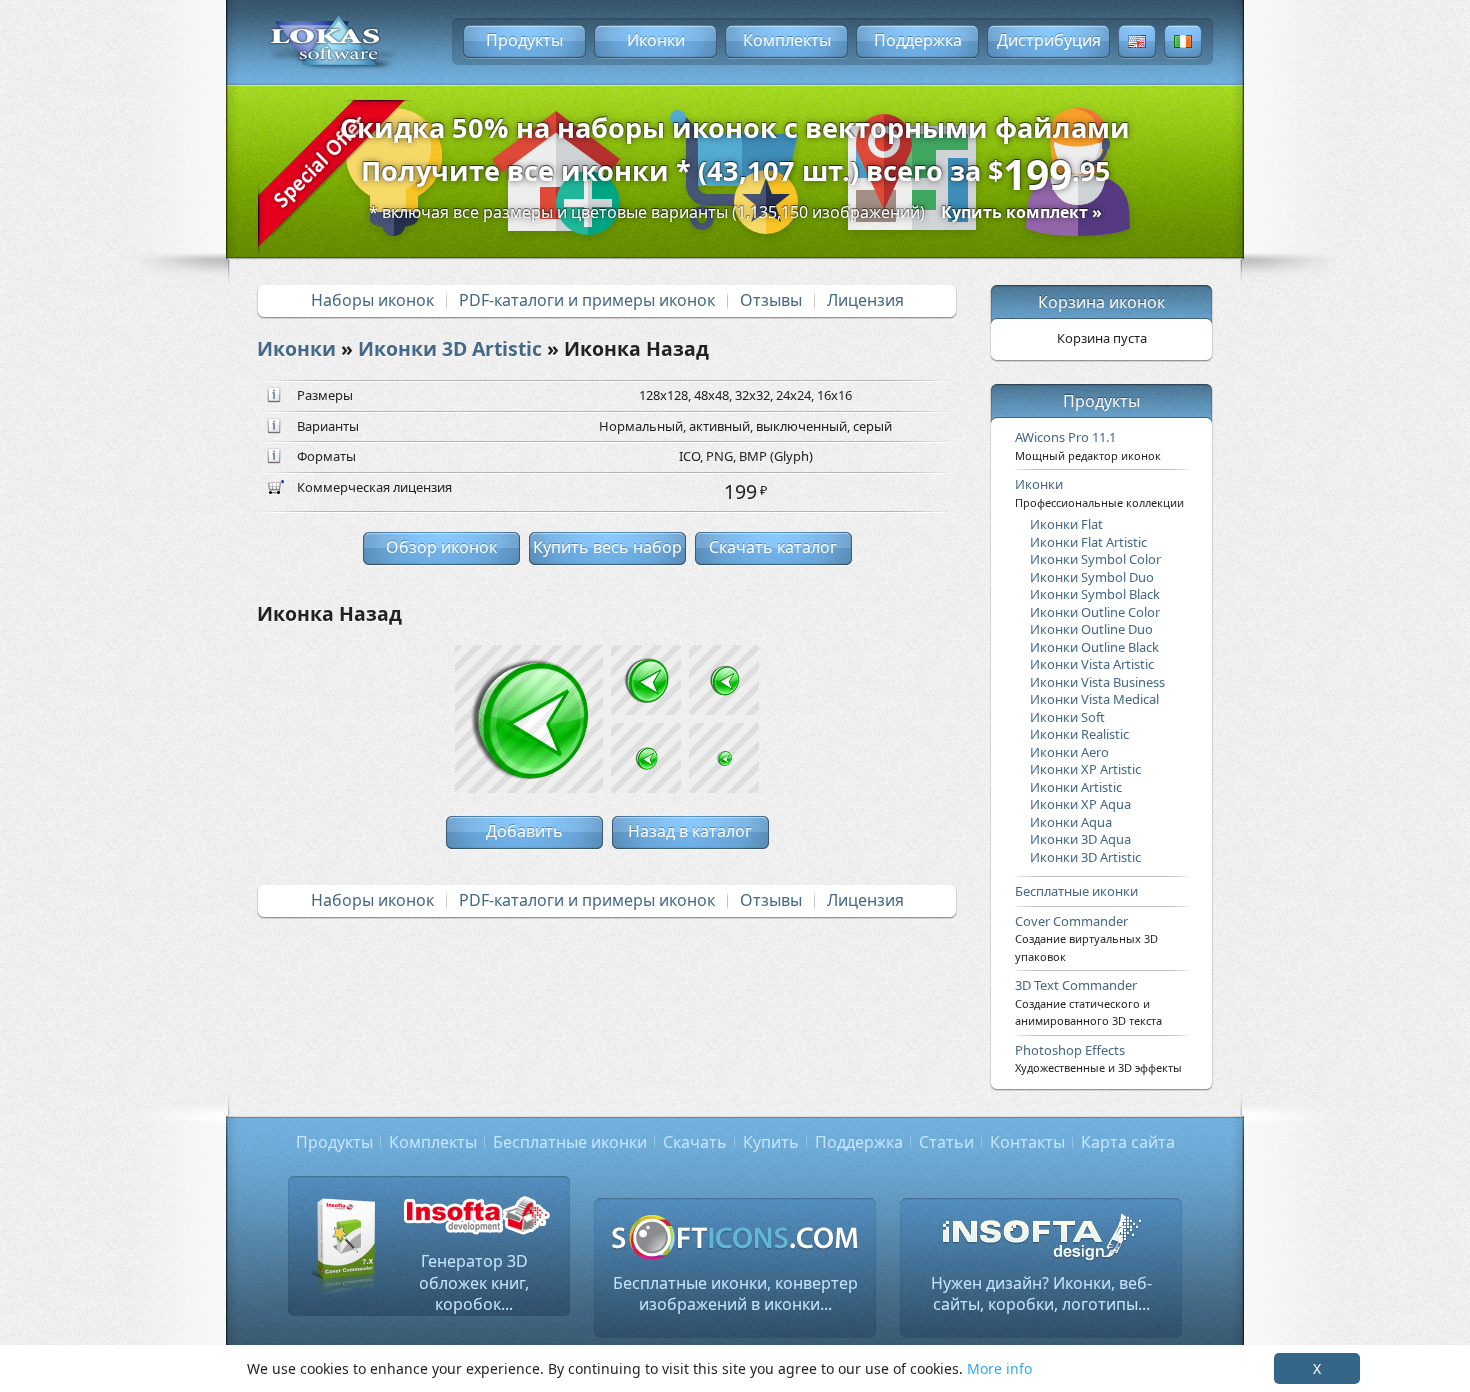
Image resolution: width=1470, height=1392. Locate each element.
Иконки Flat (1066, 524)
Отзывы (771, 300)
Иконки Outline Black (1094, 647)
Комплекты (787, 40)
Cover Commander (1086, 938)
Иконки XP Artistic (1085, 769)
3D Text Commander (1088, 1002)
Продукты (524, 40)
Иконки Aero (1069, 752)
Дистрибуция (1049, 40)
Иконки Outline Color (1095, 612)
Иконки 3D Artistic (450, 348)
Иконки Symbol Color (1095, 559)
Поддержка (918, 40)
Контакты (1027, 1142)
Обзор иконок (441, 547)
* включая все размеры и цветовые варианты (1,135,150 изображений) (735, 212)
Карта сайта (1128, 1142)
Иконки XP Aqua (1080, 804)
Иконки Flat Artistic (1088, 542)
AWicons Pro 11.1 (1088, 445)
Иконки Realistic (1079, 734)
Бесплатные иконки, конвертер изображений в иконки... (735, 1294)
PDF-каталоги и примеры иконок (587, 300)
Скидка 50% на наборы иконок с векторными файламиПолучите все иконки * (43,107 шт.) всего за (735, 156)
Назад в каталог (690, 831)
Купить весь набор (607, 547)
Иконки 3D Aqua (1080, 839)
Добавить (524, 831)
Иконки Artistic (1076, 787)
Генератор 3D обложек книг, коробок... (474, 1282)
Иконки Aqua (1071, 822)
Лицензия (865, 300)
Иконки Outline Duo (1091, 629)
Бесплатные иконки (1076, 891)
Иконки (656, 40)
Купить (771, 1142)
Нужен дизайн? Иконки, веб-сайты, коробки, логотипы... (1041, 1294)
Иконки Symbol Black (1095, 594)
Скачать (695, 1142)
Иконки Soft (1067, 717)
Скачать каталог (773, 547)
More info (999, 1368)
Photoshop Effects (1098, 1058)
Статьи (946, 1142)
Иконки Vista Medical (1094, 699)
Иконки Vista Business (1097, 682)
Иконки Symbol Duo (1092, 577)
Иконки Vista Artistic (1092, 664)
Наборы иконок (372, 300)
